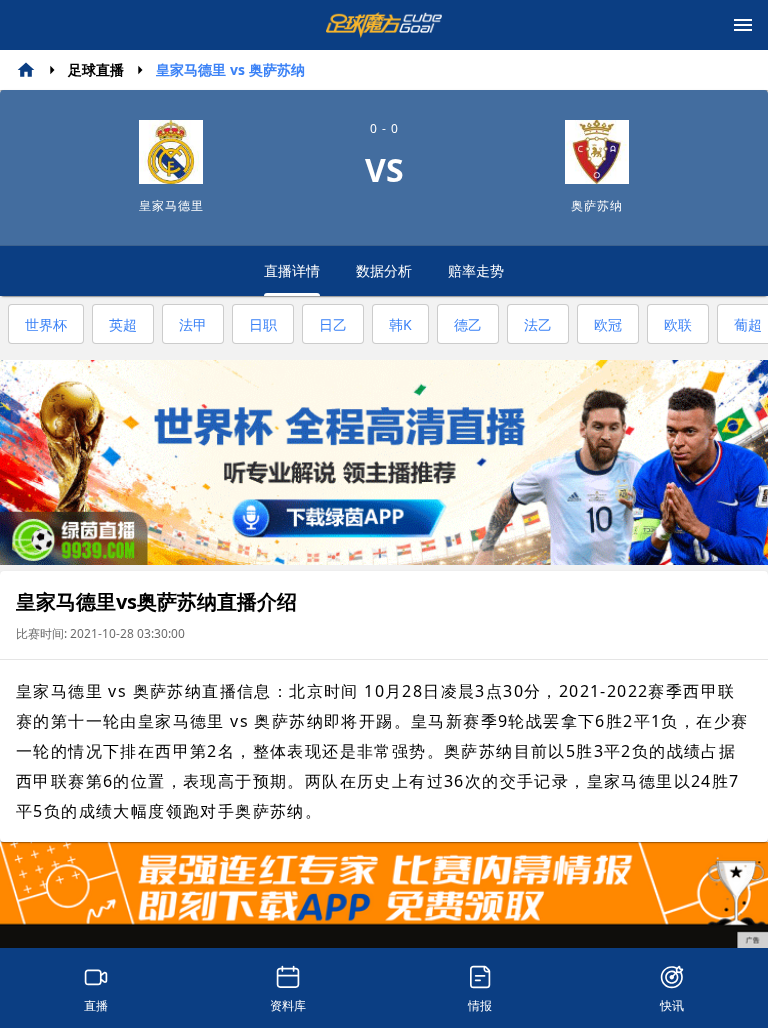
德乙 (468, 324)
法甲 (193, 324)
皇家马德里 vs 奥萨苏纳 (230, 69)
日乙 (333, 324)
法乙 (538, 324)
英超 (123, 324)
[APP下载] (384, 895)
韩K (400, 324)
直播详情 (292, 270)
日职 (263, 324)
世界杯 (46, 324)
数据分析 (384, 270)
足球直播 (96, 69)
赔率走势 (476, 270)
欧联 (678, 324)
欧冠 (608, 324)
